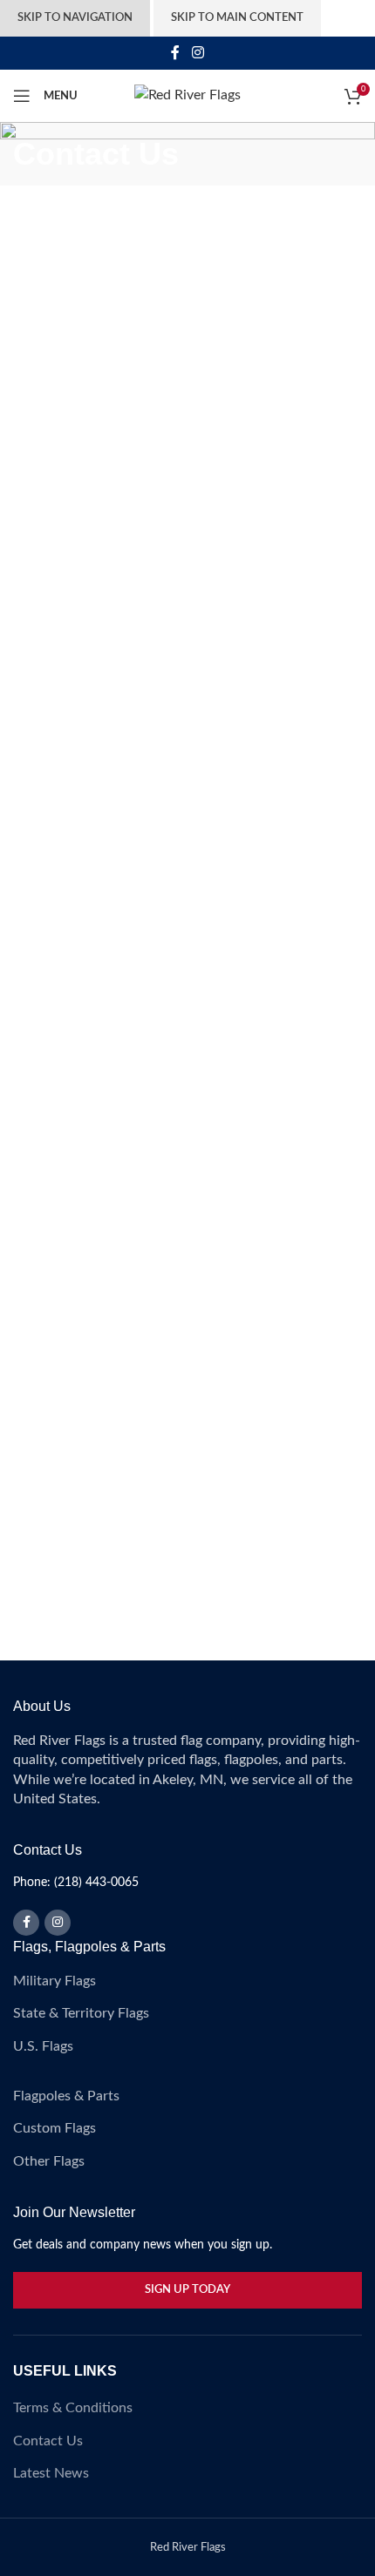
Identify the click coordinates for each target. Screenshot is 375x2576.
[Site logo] (187, 95)
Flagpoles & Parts (66, 2096)
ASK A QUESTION (77, 899)
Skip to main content (237, 18)
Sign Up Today (187, 2290)
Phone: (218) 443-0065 (76, 1883)
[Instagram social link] (198, 53)
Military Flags (55, 1981)
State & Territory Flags (81, 2013)
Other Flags (49, 2161)
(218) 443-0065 (133, 1125)
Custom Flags (55, 2128)
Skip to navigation (75, 18)
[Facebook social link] (176, 53)
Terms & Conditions (73, 2408)
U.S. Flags (43, 2046)
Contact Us (48, 2441)
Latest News (51, 2473)
